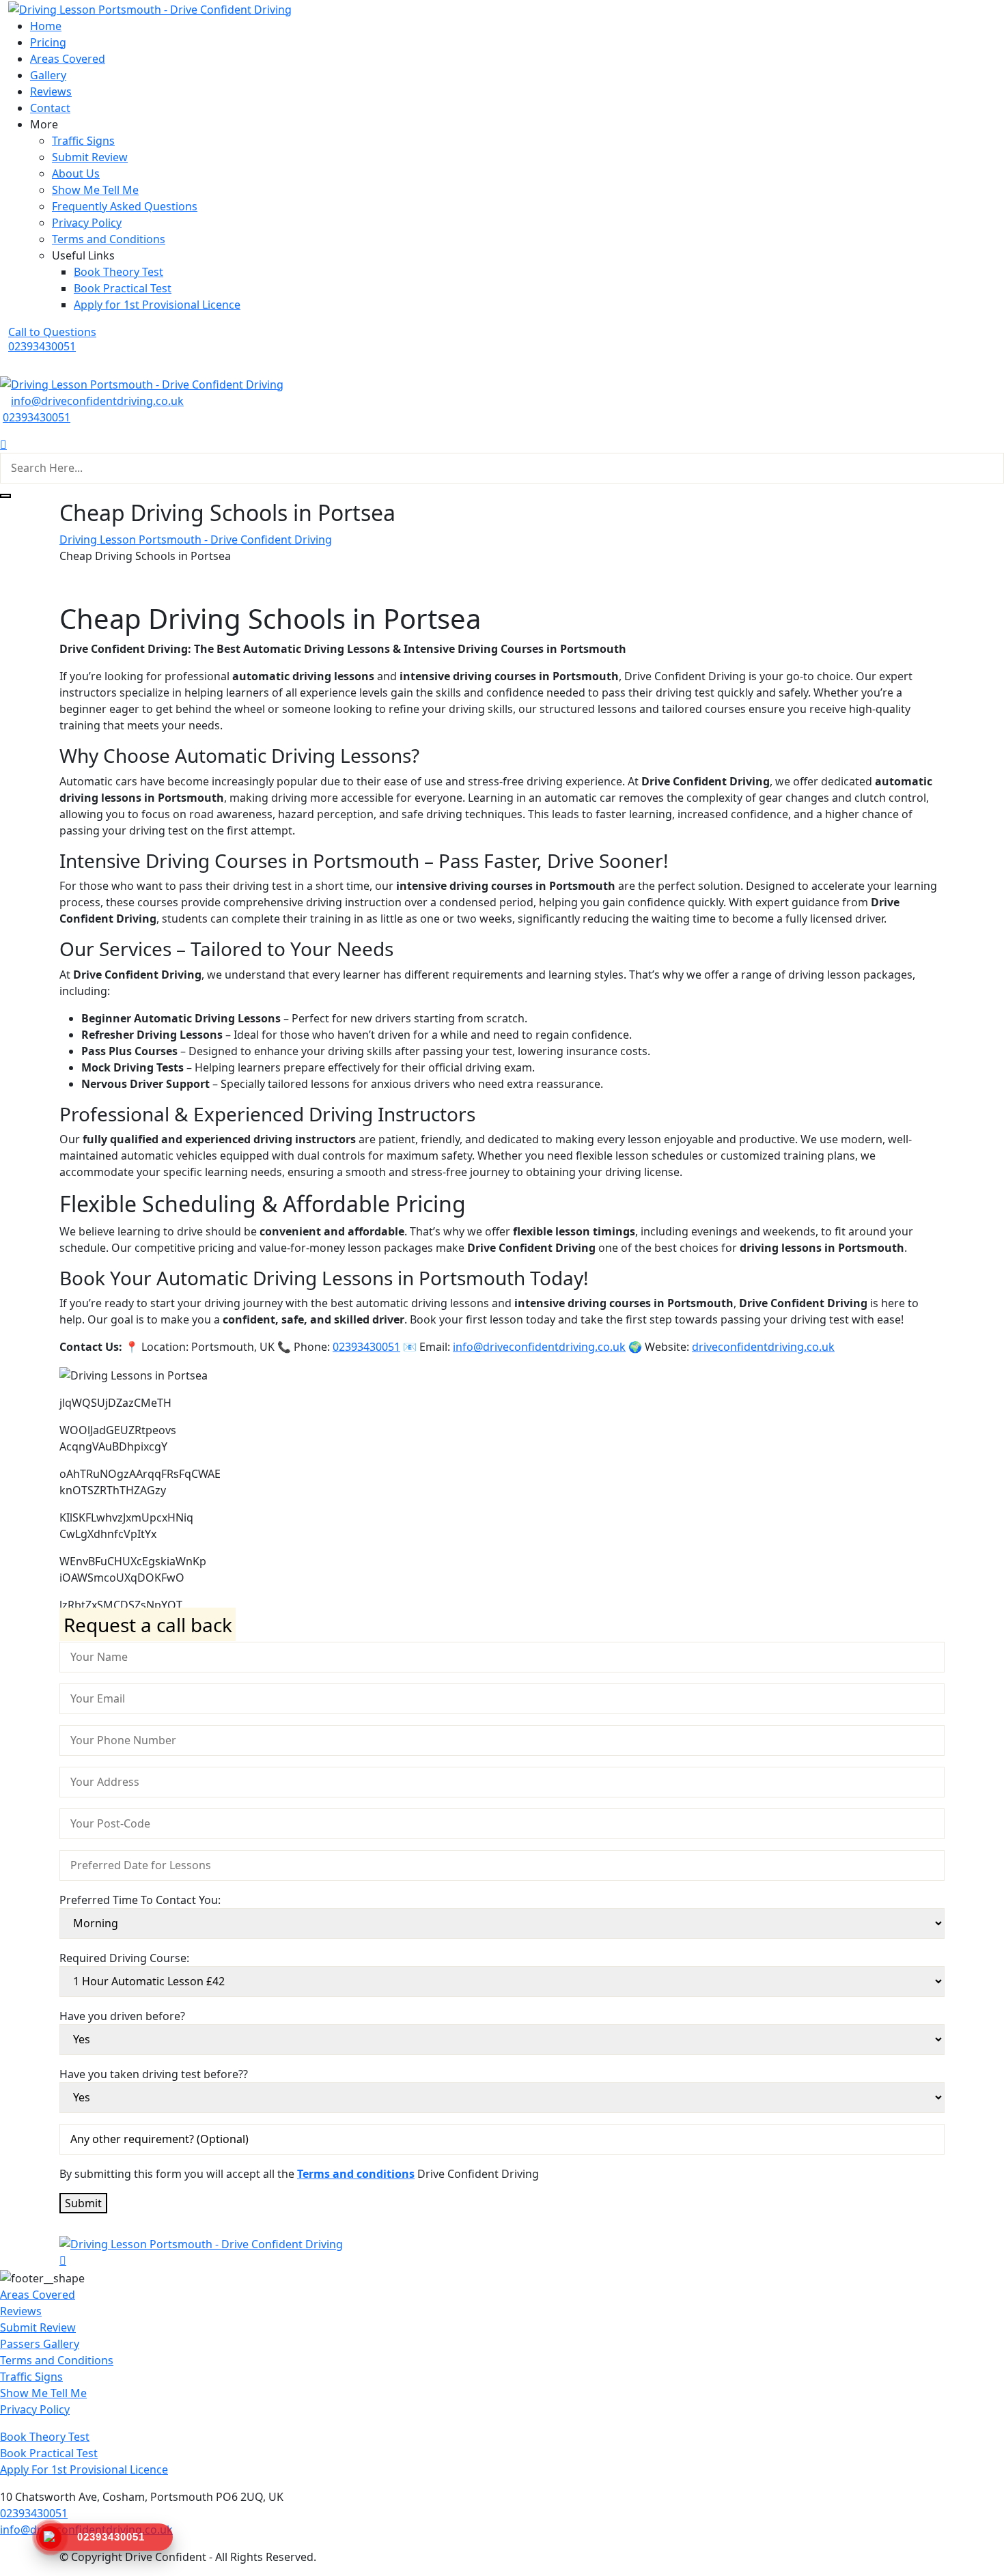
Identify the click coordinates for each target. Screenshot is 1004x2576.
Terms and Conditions (109, 239)
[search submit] (5, 496)
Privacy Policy (87, 223)
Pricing (48, 42)
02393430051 (37, 417)
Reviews (51, 92)
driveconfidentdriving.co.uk (763, 1347)
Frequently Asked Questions (125, 206)
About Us (76, 173)
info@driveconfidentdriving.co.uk (97, 401)
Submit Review (90, 157)
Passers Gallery (40, 2344)
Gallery (48, 75)
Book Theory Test (118, 272)
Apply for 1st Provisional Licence (157, 305)
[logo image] (142, 383)
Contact (50, 108)
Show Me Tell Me (95, 190)
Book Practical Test (123, 288)
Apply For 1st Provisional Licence (84, 2469)
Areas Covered (68, 59)
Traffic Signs (83, 141)
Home (46, 26)
